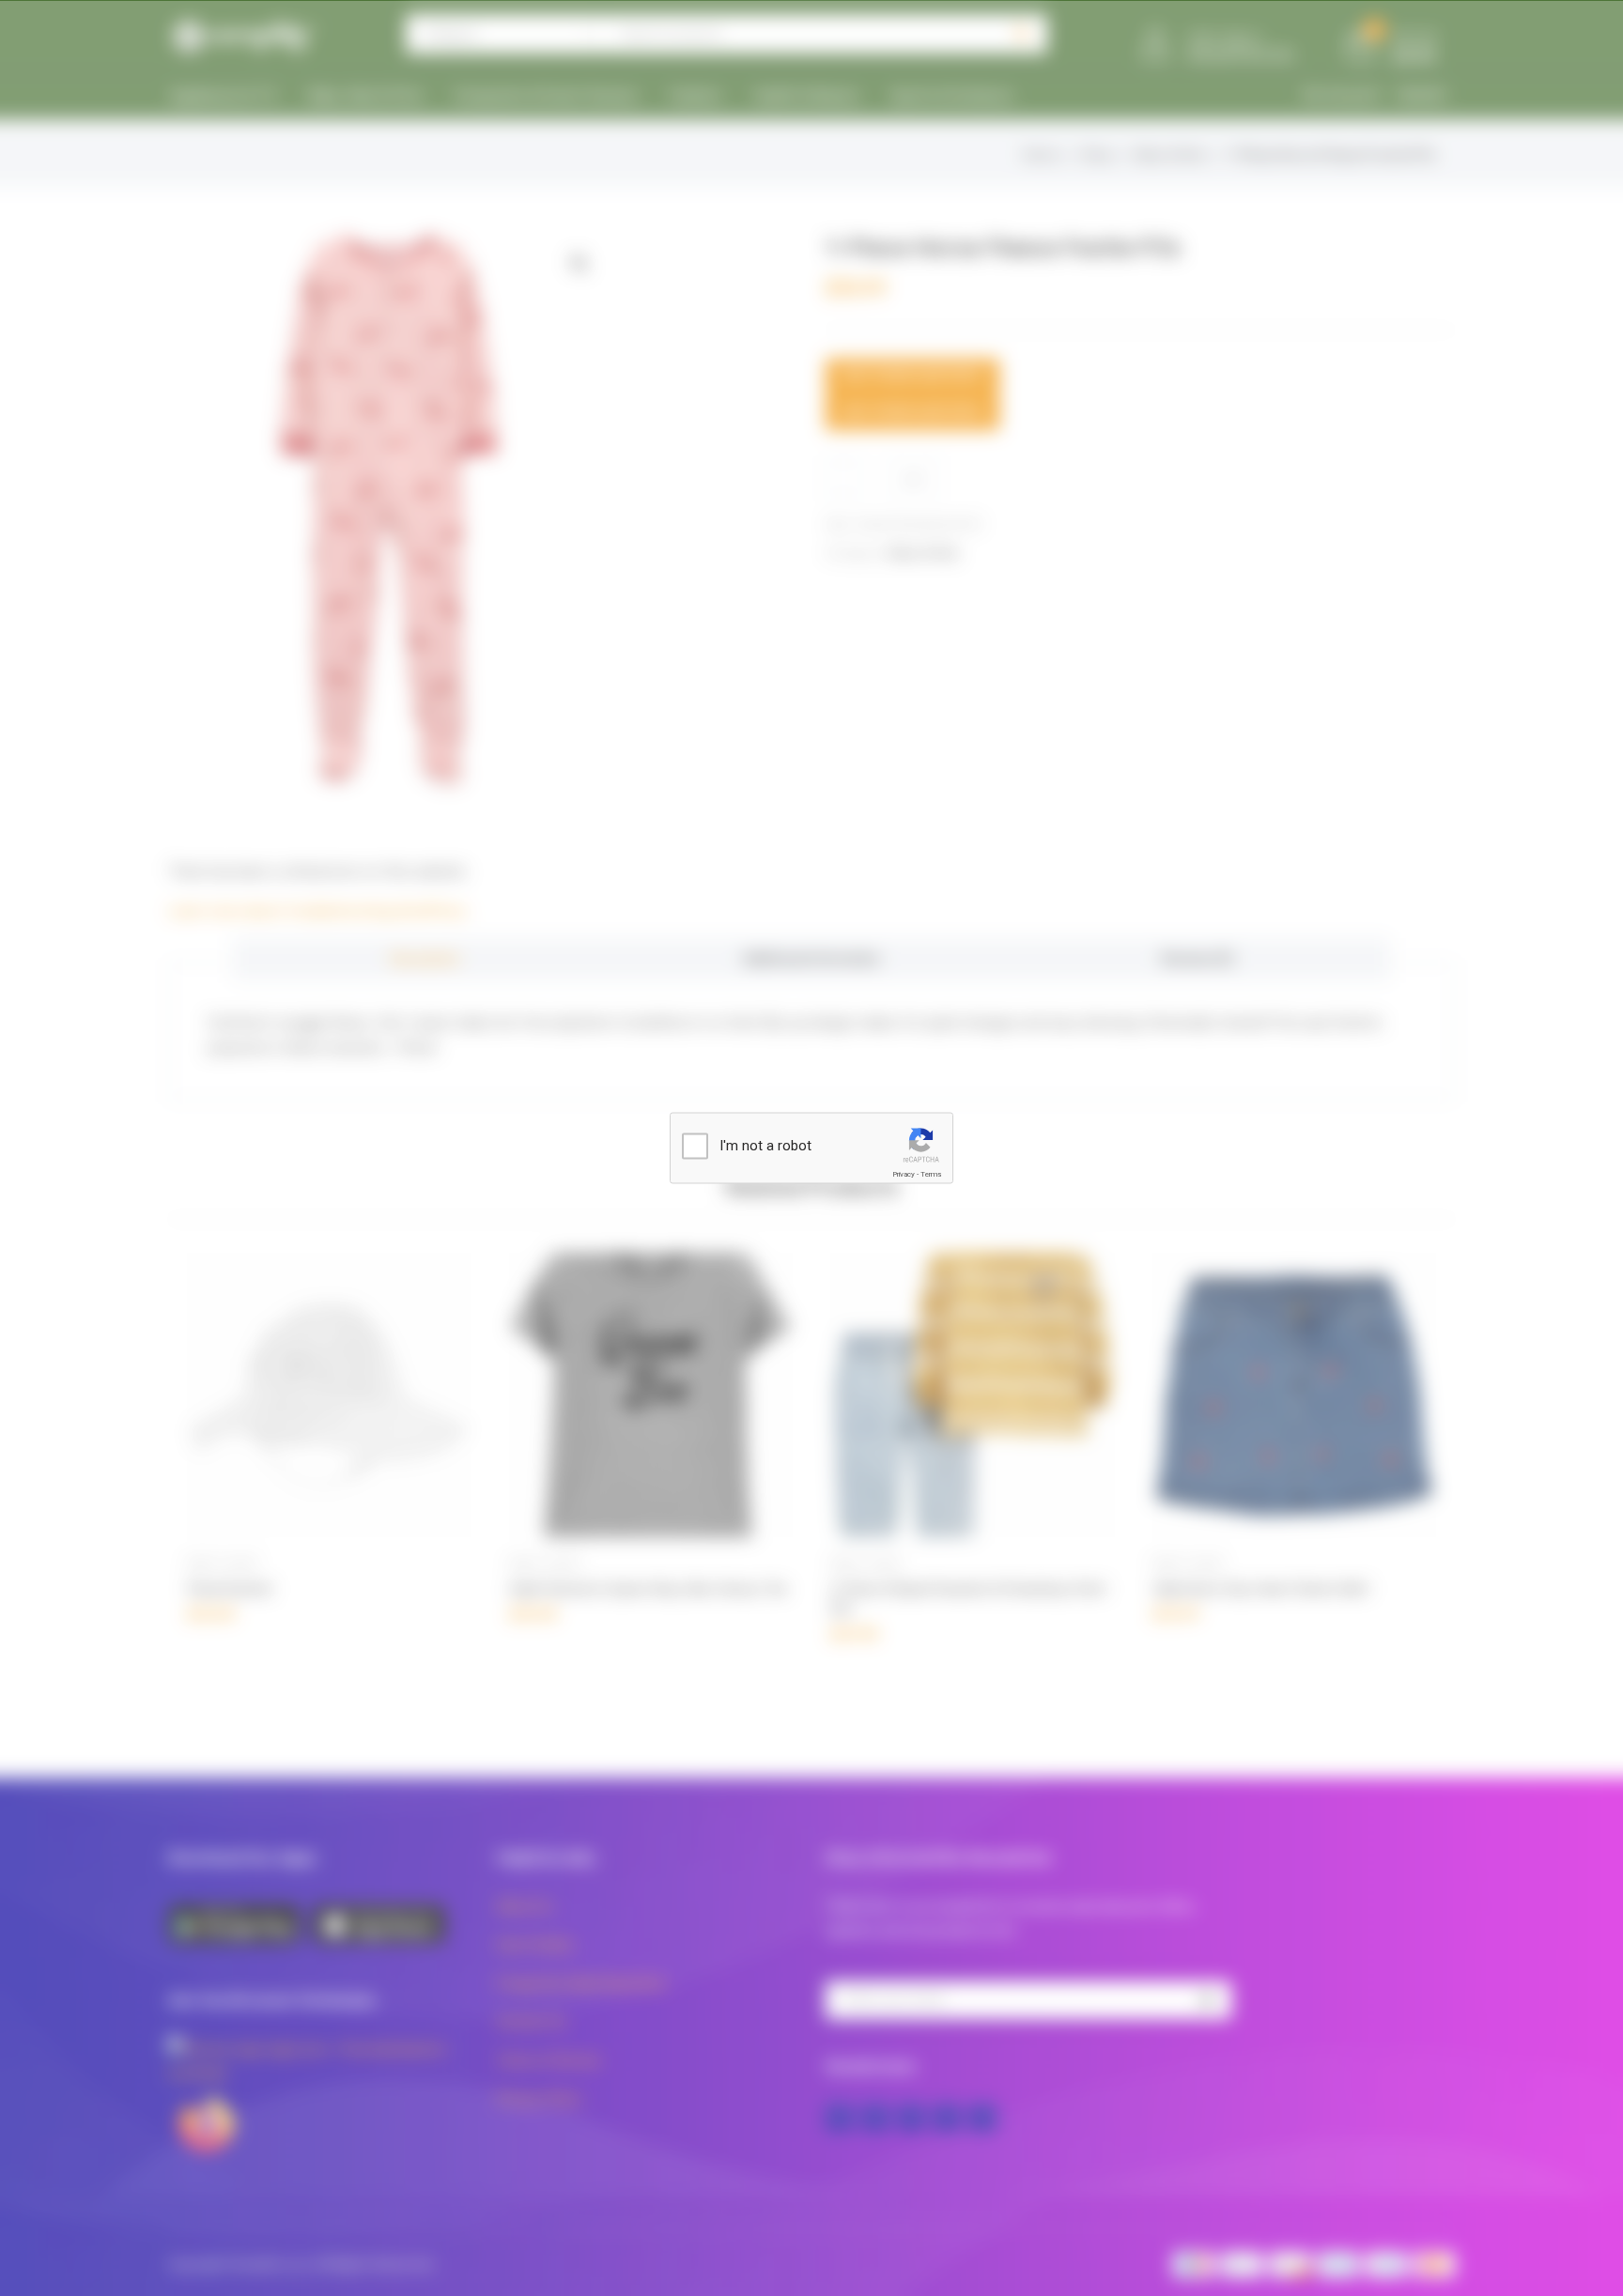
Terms (931, 1174)
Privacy (904, 1174)
